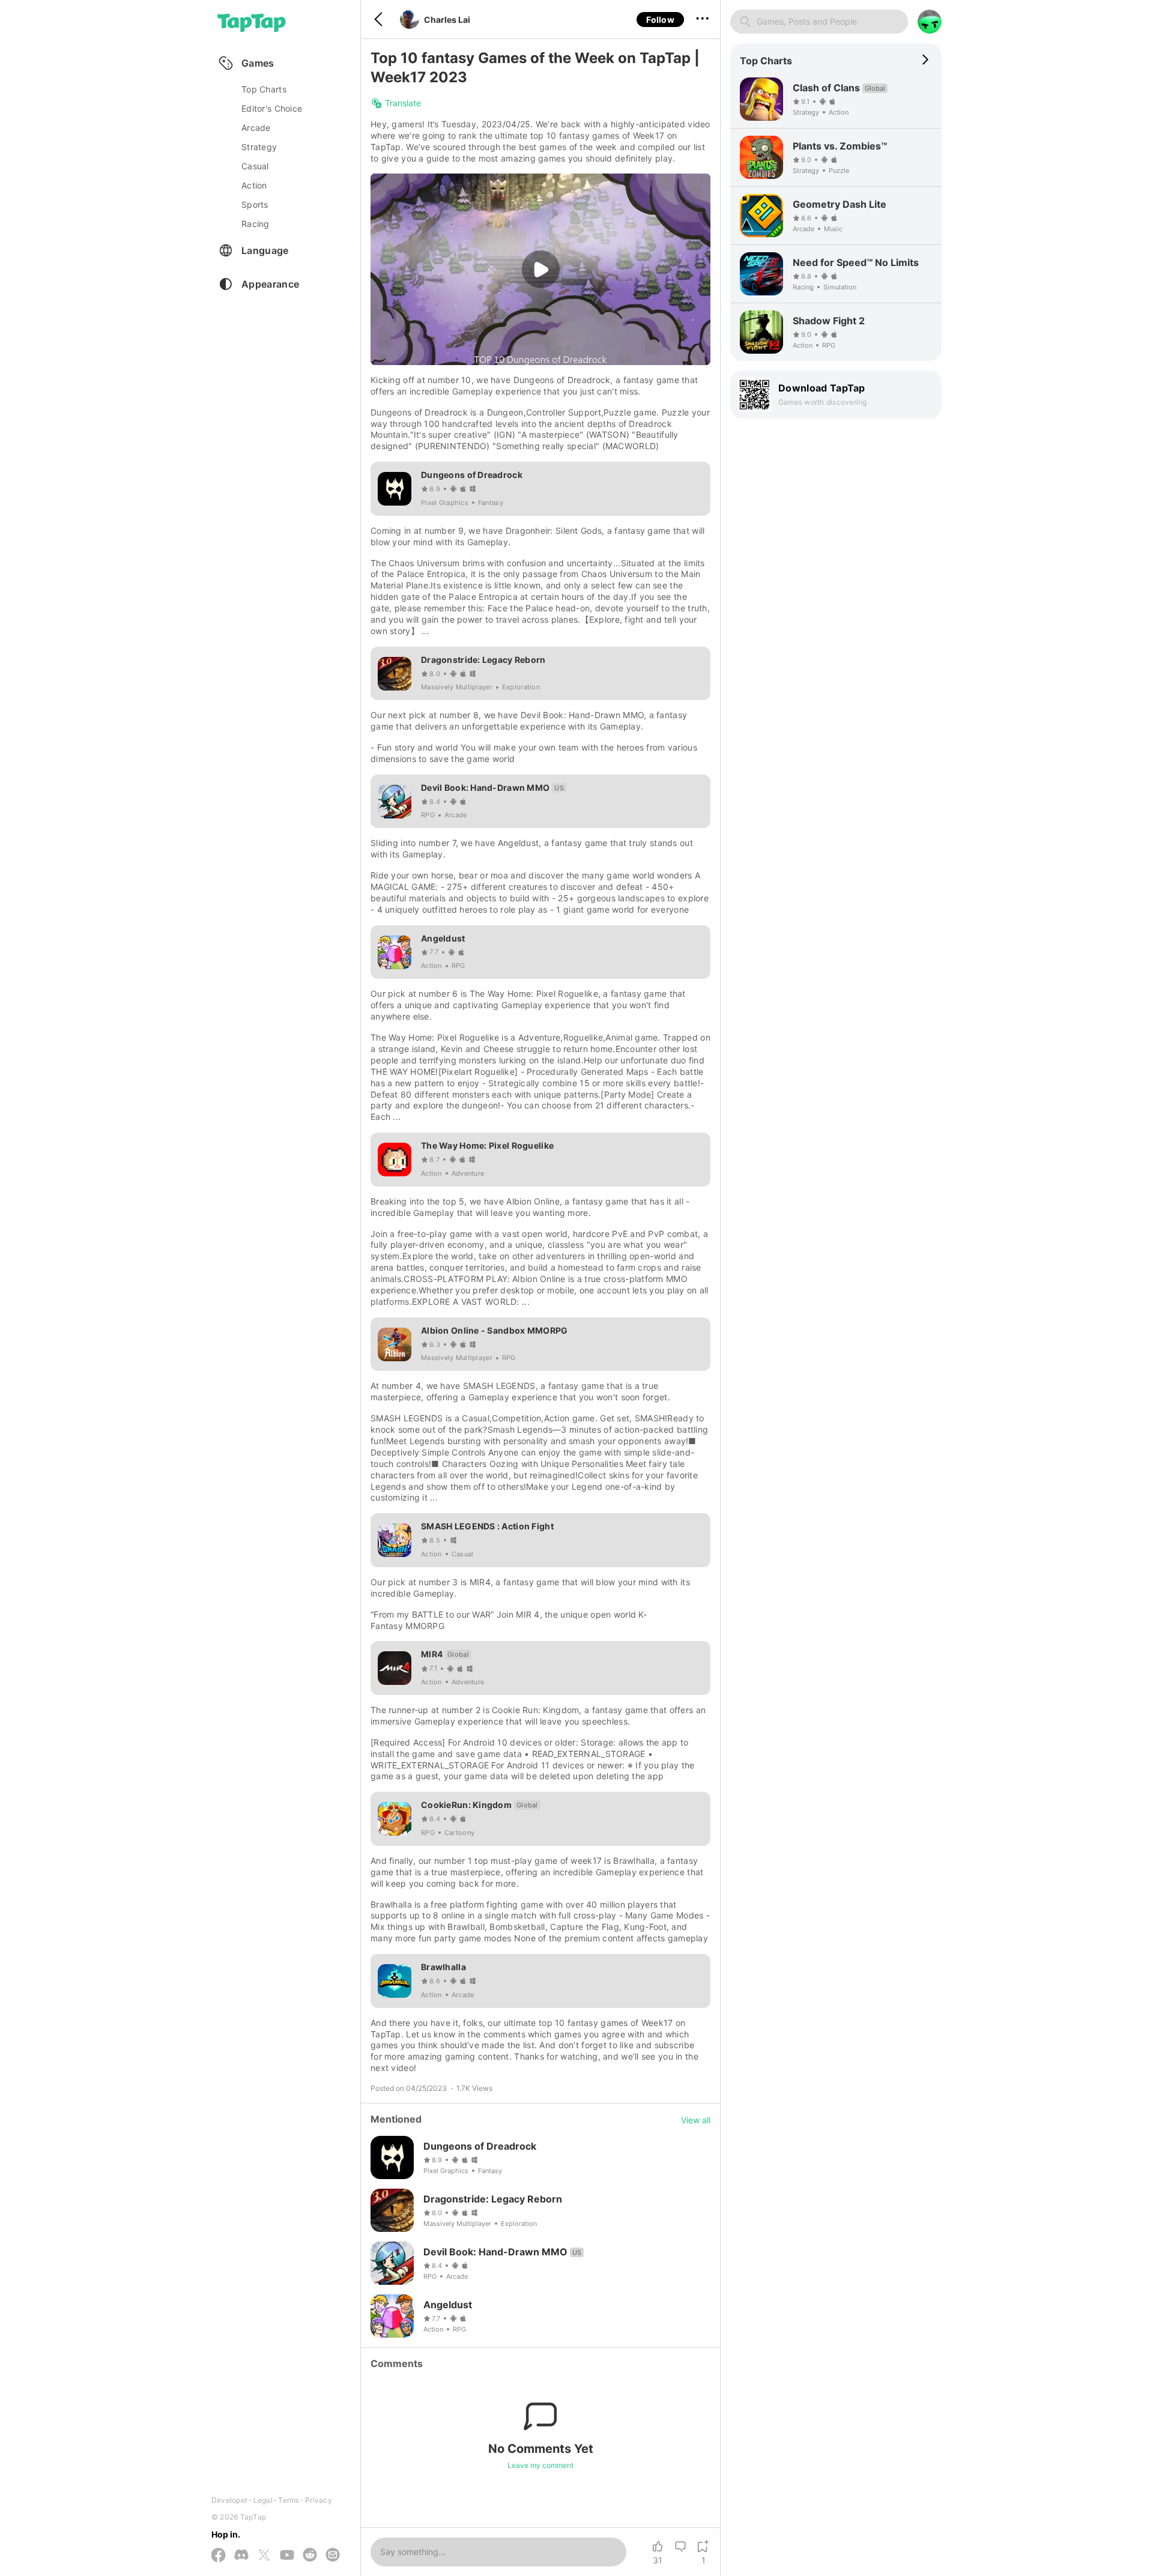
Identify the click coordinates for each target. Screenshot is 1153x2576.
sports (255, 204)
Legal (263, 2500)
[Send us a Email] (333, 2556)
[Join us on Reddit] (310, 2556)
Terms (289, 2500)
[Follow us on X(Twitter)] (264, 2556)
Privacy (319, 2500)
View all (696, 2120)
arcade (256, 128)
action (254, 185)
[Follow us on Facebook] (219, 2556)
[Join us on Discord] (241, 2556)
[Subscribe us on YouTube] (287, 2556)
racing (256, 224)
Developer (229, 2500)
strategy (259, 147)
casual (255, 166)
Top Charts (264, 89)
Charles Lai (447, 20)
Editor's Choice (272, 108)
